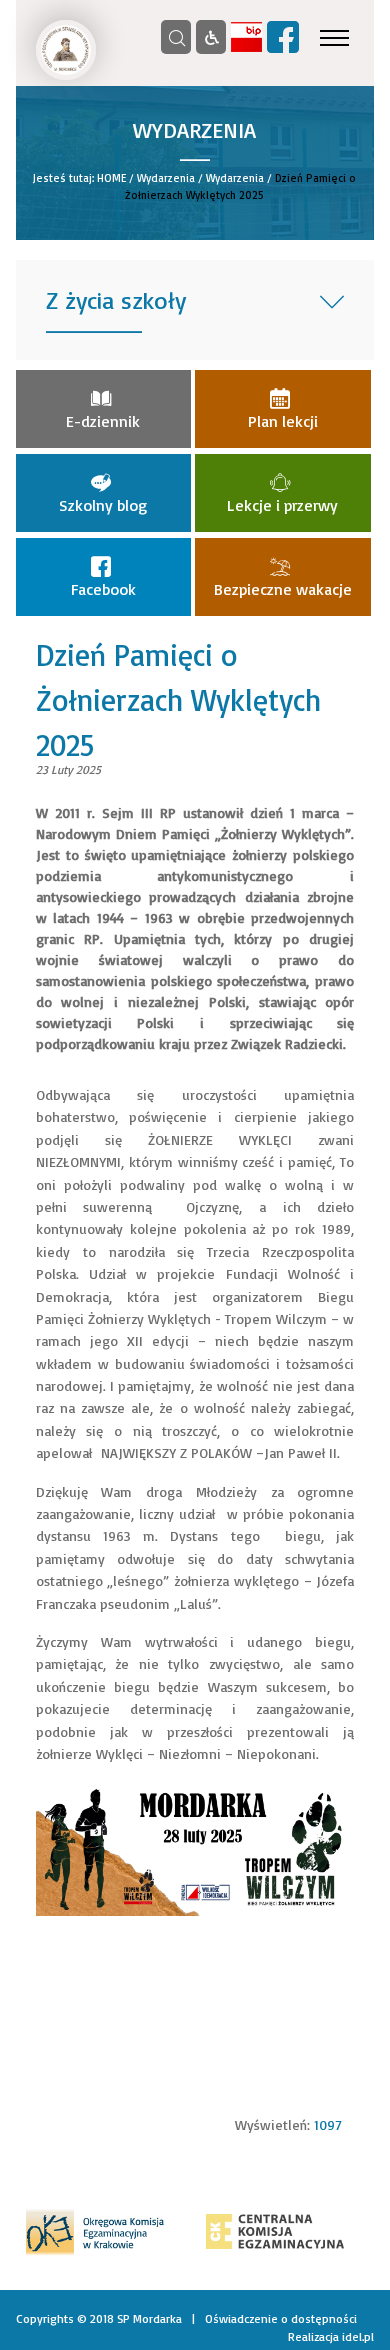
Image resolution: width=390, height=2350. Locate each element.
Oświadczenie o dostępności (281, 2318)
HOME (111, 178)
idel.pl (358, 2336)
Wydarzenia (166, 178)
